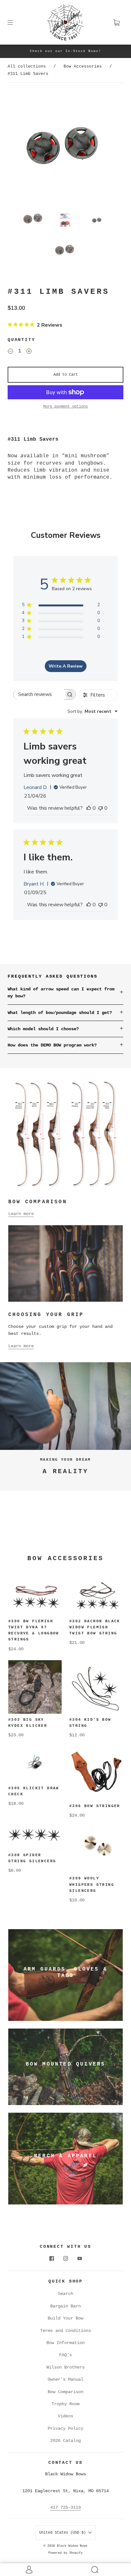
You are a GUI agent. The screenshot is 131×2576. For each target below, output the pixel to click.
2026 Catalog (65, 2441)
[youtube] (79, 2259)
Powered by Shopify (65, 2553)
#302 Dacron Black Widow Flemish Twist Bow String (95, 1627)
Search (65, 2294)
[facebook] (52, 2259)
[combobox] (93, 711)
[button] (22, 146)
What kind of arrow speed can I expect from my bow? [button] (61, 993)
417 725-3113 (65, 2507)
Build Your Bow (65, 2318)
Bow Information (65, 2343)
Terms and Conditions (65, 2331)
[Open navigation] (15, 22)
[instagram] (65, 2259)
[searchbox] (39, 695)
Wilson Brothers (65, 2367)
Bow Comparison (65, 2392)
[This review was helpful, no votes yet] (89, 808)
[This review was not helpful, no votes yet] (100, 808)
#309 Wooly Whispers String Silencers (92, 1885)
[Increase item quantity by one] (29, 352)
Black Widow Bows (72, 2546)
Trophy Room (65, 2404)
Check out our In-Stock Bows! (65, 51)
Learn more (21, 1214)
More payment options (65, 407)
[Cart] (116, 22)
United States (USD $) (64, 2533)
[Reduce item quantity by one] (10, 352)
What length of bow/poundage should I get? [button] (60, 1013)
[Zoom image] (65, 146)
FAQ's (65, 2355)
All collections (27, 66)
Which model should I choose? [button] (43, 1029)
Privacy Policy (65, 2428)
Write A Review (66, 666)
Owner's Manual (65, 2379)
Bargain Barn (65, 2306)
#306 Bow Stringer (95, 1806)
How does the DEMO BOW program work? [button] (52, 1045)
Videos (65, 2416)
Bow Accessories (83, 66)
